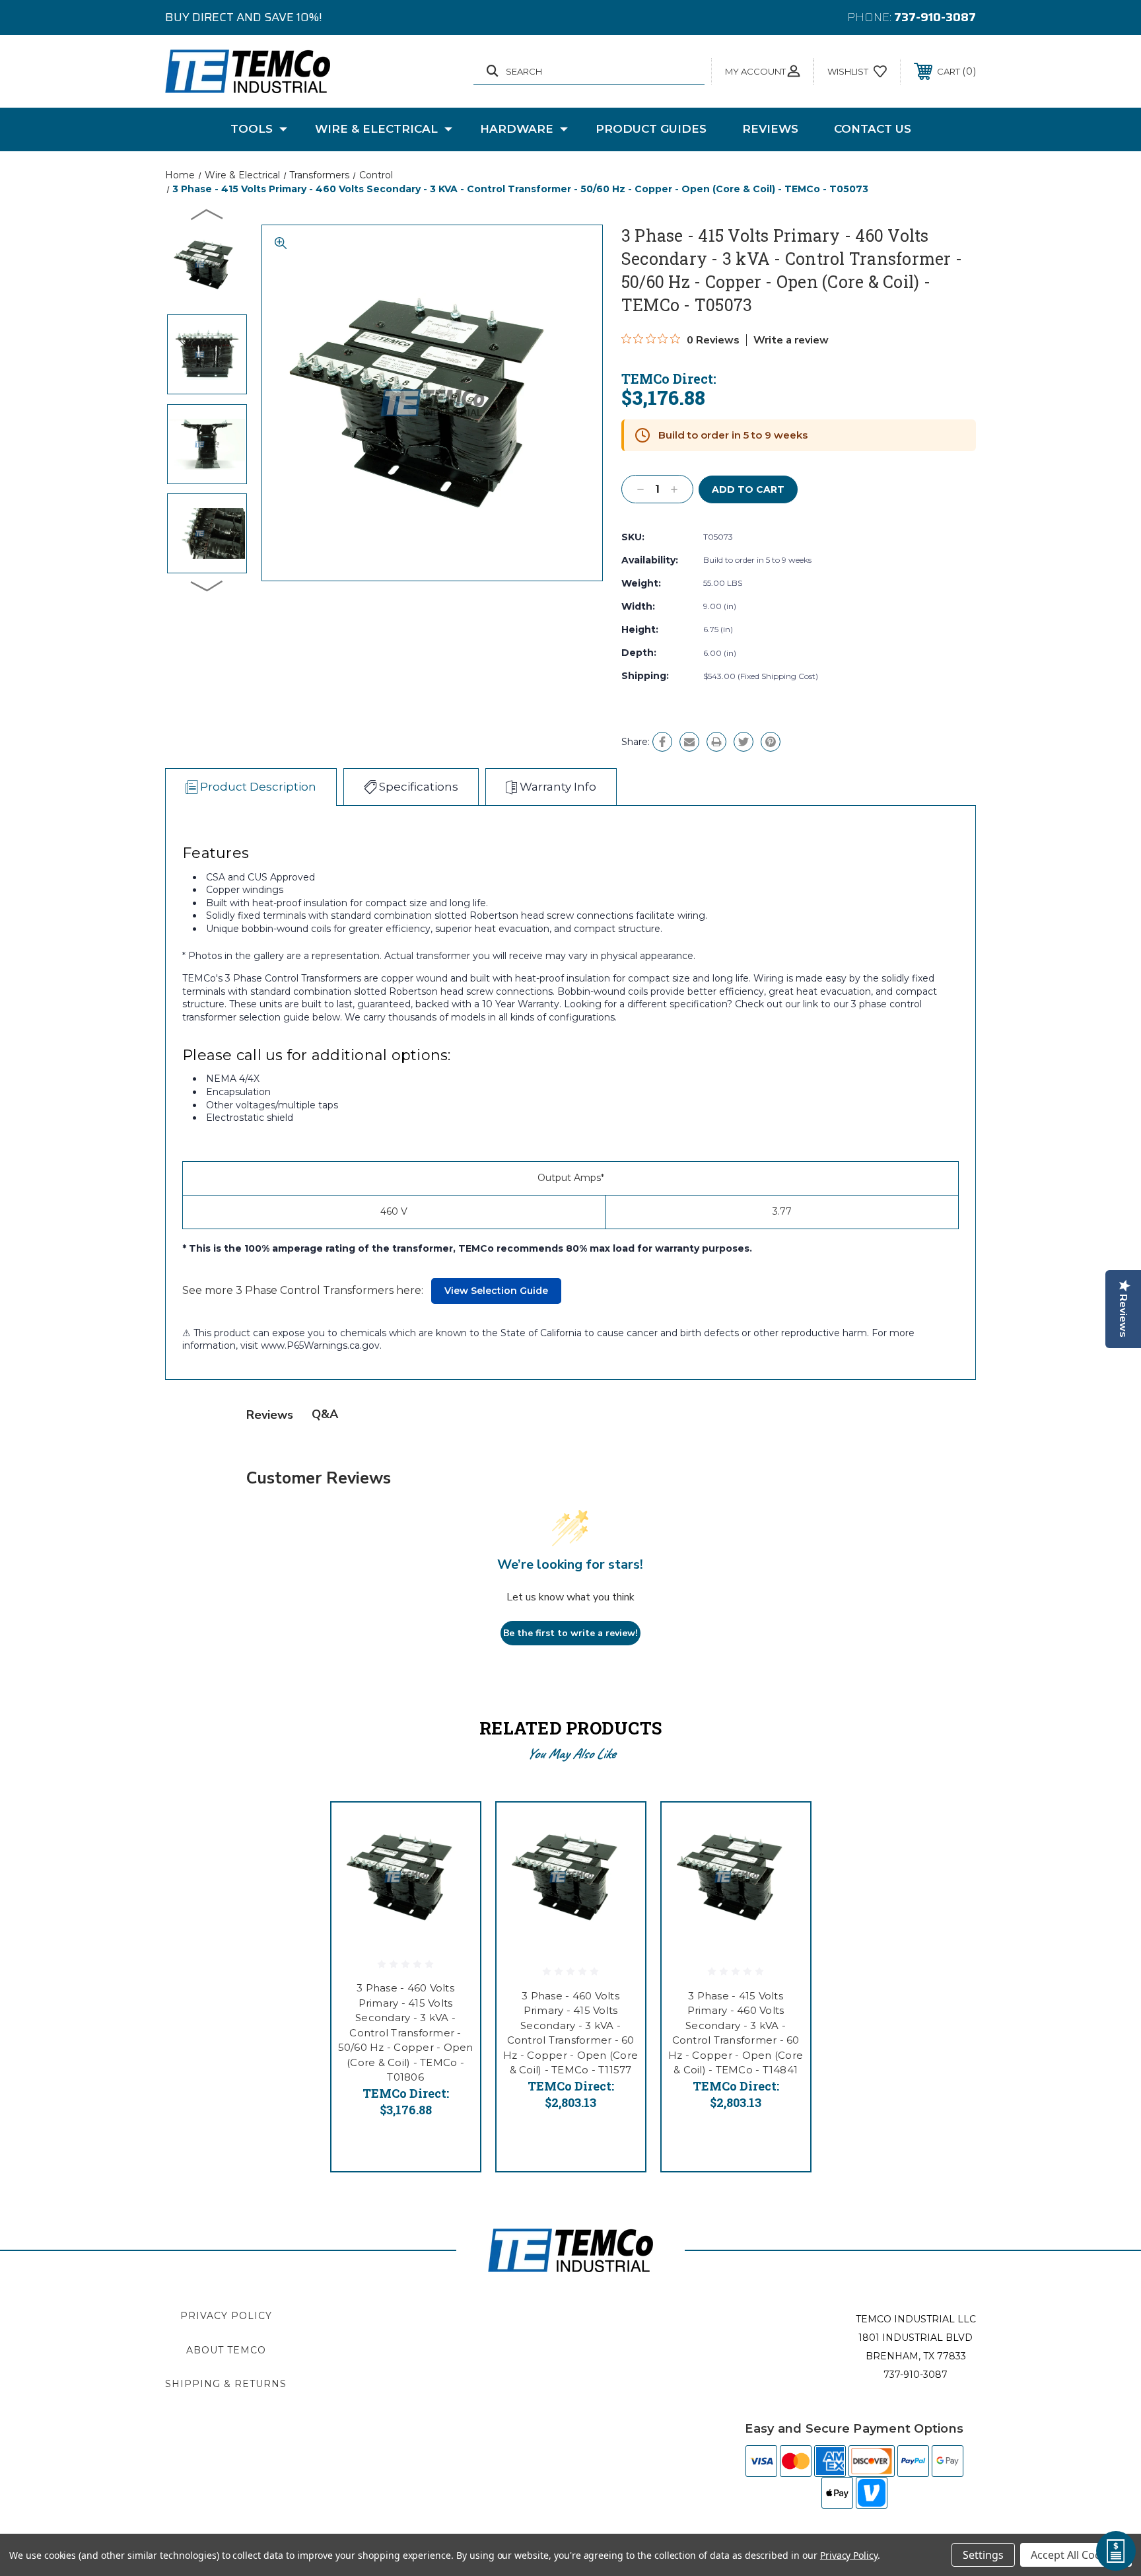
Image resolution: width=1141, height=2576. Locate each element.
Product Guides (651, 129)
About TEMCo (226, 2350)
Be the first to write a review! (570, 1633)
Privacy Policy (226, 2316)
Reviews (770, 129)
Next (207, 585)
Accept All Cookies (1076, 2555)
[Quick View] (454, 1829)
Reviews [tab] (270, 1415)
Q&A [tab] (325, 1414)
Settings (983, 2555)
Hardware (517, 129)
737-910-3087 (935, 17)
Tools (252, 129)
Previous (207, 214)
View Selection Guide (496, 1291)
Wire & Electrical (376, 129)
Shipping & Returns (226, 2384)
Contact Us (873, 129)
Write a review (791, 340)
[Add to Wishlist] (454, 1863)
